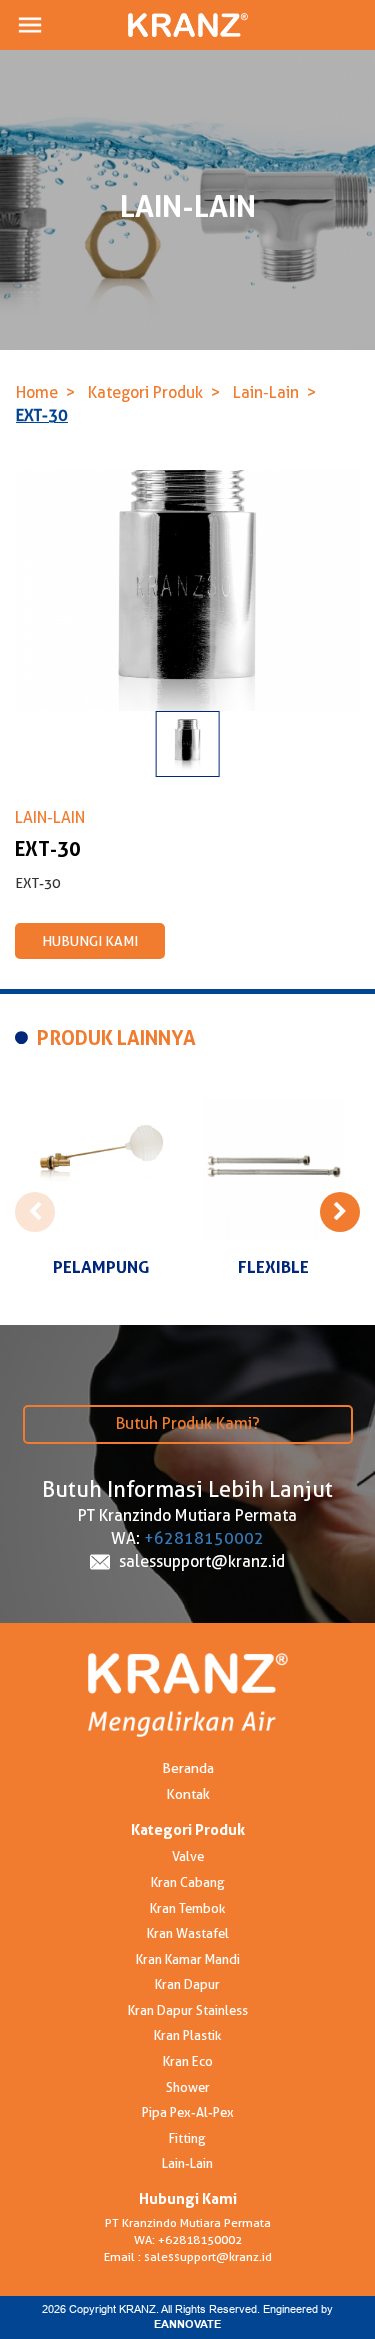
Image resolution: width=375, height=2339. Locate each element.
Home (37, 392)
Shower (188, 2087)
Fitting (187, 2138)
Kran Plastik (187, 2035)
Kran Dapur (187, 1984)
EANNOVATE (187, 2324)
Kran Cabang (188, 1882)
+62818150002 (204, 1538)
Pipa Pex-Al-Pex (188, 2112)
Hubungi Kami (90, 941)
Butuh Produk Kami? (188, 1423)
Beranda (188, 1768)
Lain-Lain (266, 392)
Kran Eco (188, 2061)
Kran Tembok (187, 1908)
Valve (188, 1856)
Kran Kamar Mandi (188, 1959)
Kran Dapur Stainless (188, 2010)
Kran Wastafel (188, 1933)
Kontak (188, 1794)
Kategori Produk (145, 392)
